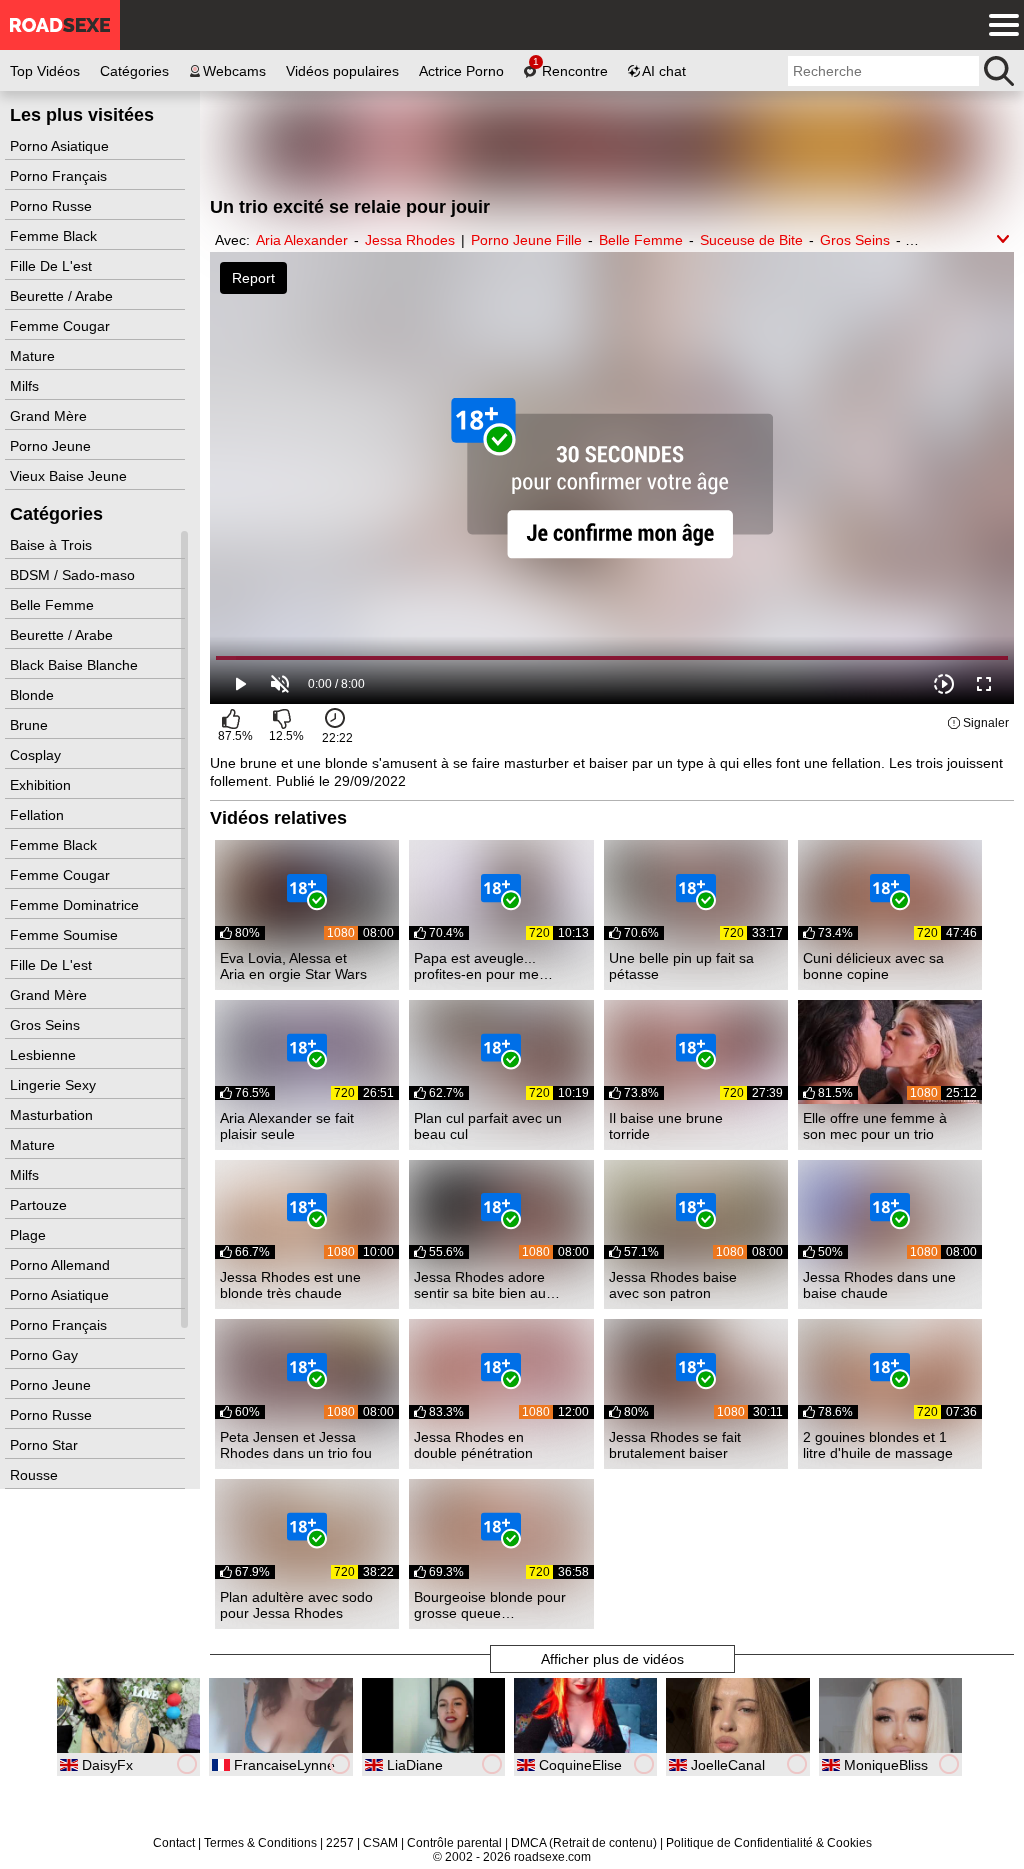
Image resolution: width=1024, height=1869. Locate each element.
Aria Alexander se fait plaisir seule (287, 1126)
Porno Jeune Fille (526, 240)
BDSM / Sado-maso (74, 575)
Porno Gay (46, 1355)
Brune (31, 725)
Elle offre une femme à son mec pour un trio (875, 1126)
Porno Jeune (52, 446)
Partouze (40, 1205)
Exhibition (42, 785)
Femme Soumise (66, 935)
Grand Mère (50, 416)
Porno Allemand (62, 1265)
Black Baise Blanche (76, 665)
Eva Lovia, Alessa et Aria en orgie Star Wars (293, 966)
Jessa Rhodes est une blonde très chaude (290, 1285)
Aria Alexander (302, 240)
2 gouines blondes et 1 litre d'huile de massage (878, 1445)
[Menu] (999, 25)
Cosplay (37, 755)
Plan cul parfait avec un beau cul (488, 1126)
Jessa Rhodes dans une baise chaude (879, 1285)
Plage (30, 1235)
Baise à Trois (53, 545)
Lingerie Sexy (55, 1085)
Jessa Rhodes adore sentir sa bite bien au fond (480, 1285)
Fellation (39, 815)
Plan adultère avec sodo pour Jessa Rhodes (296, 1605)
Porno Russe (53, 206)
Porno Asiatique (61, 146)
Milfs (26, 386)
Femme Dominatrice (76, 905)
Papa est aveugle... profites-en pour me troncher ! (476, 966)
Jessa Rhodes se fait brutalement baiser (675, 1445)
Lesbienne (45, 1055)
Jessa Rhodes (410, 240)
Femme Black (55, 236)
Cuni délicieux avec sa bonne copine (873, 966)
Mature (34, 356)
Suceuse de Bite (751, 240)
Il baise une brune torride (666, 1126)
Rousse (36, 1475)
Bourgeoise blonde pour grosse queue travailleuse (490, 1605)
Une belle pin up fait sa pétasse (681, 966)
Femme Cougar (62, 326)
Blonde (34, 695)
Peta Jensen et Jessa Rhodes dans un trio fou (296, 1445)
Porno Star (46, 1445)
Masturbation (53, 1115)
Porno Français (60, 176)
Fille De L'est (53, 266)
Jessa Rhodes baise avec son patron (673, 1285)
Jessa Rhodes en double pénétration (473, 1445)
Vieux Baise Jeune (70, 476)
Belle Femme (54, 605)
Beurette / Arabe (63, 296)
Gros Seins (47, 1025)
